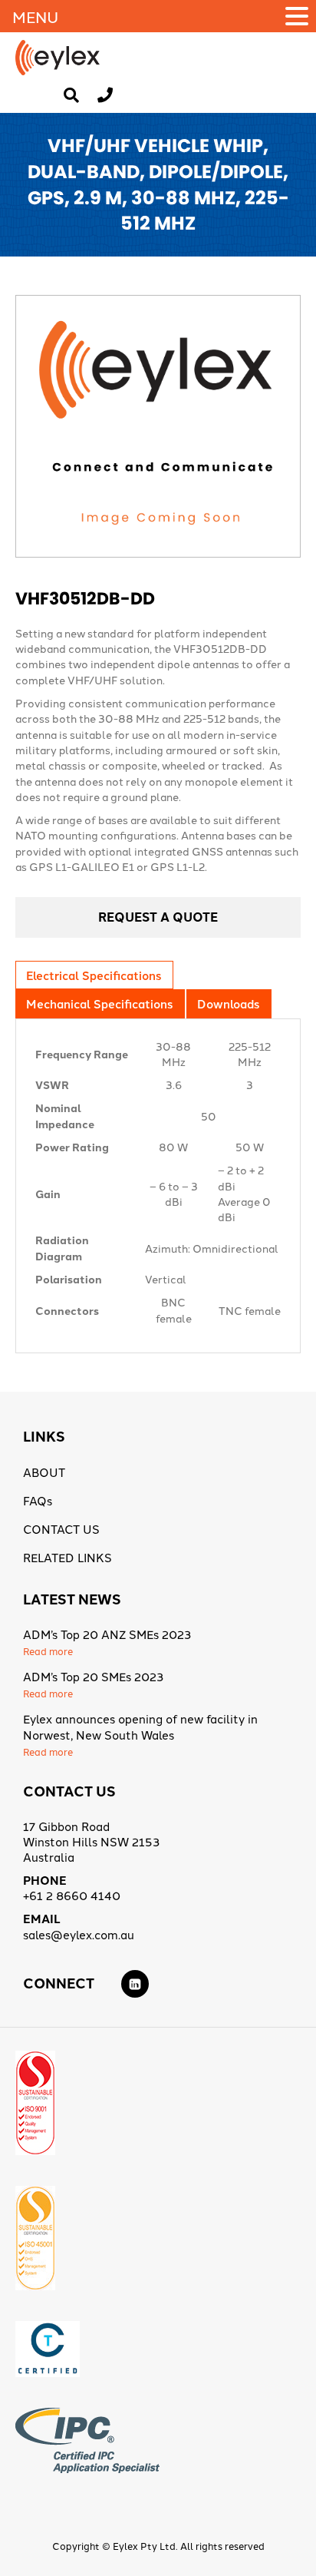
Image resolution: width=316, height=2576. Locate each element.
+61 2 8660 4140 (72, 1895)
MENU (35, 16)
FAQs (38, 1500)
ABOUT (44, 1472)
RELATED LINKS (67, 1557)
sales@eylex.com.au (79, 1934)
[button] (299, 16)
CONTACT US (61, 1529)
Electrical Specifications (94, 975)
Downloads (228, 1003)
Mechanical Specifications (99, 1003)
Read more (48, 1651)
